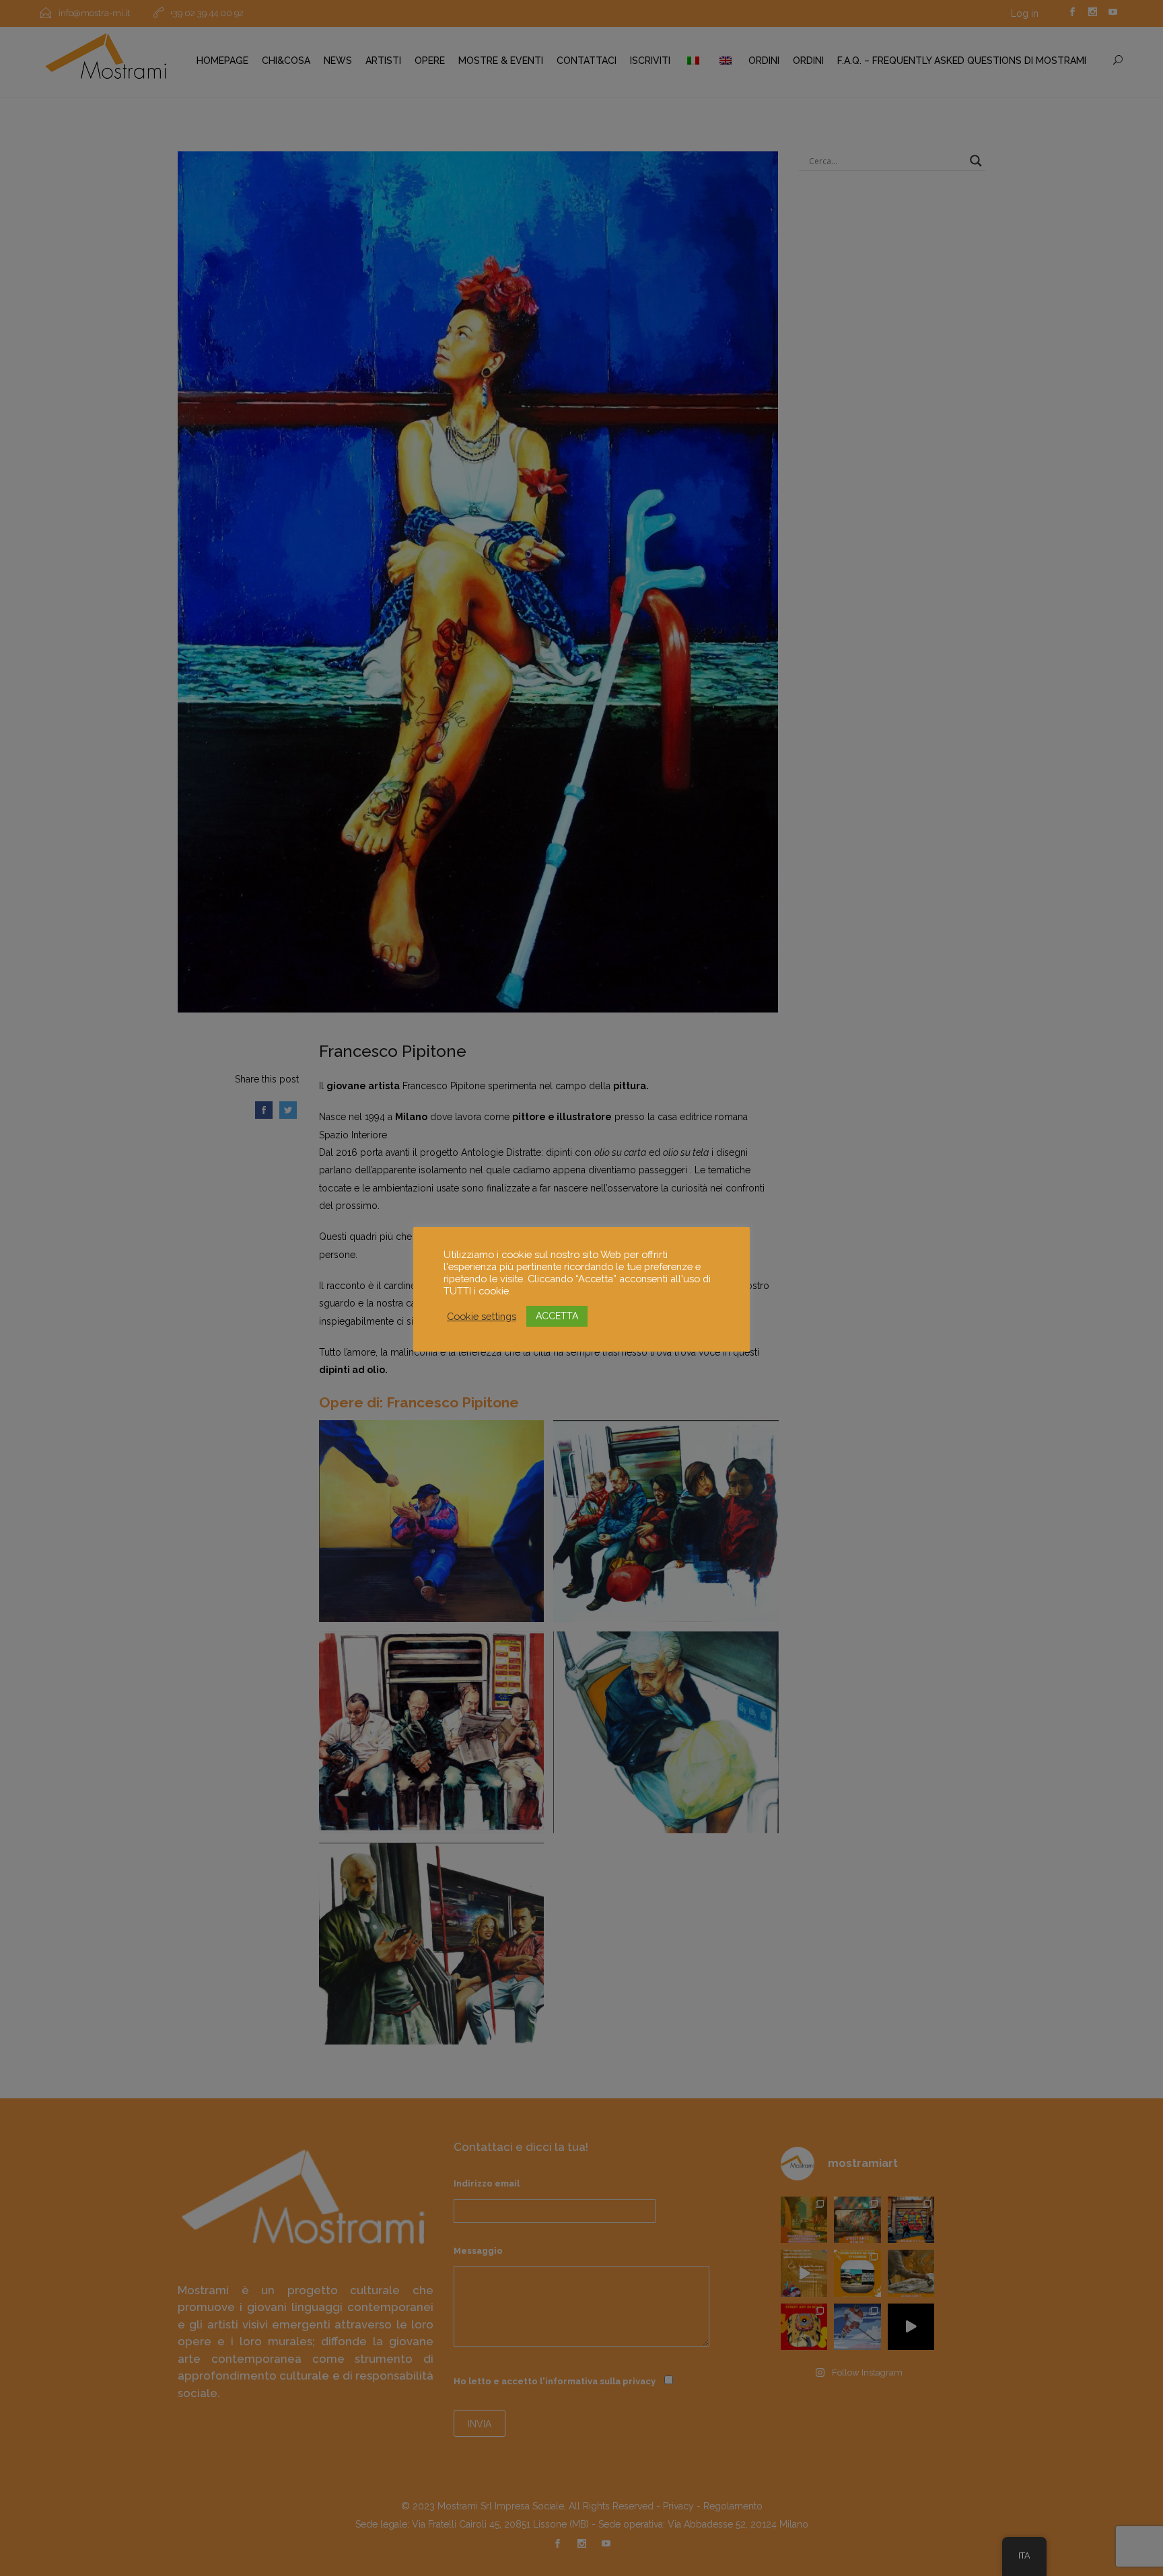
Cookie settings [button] (482, 1316)
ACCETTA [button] (557, 1316)
